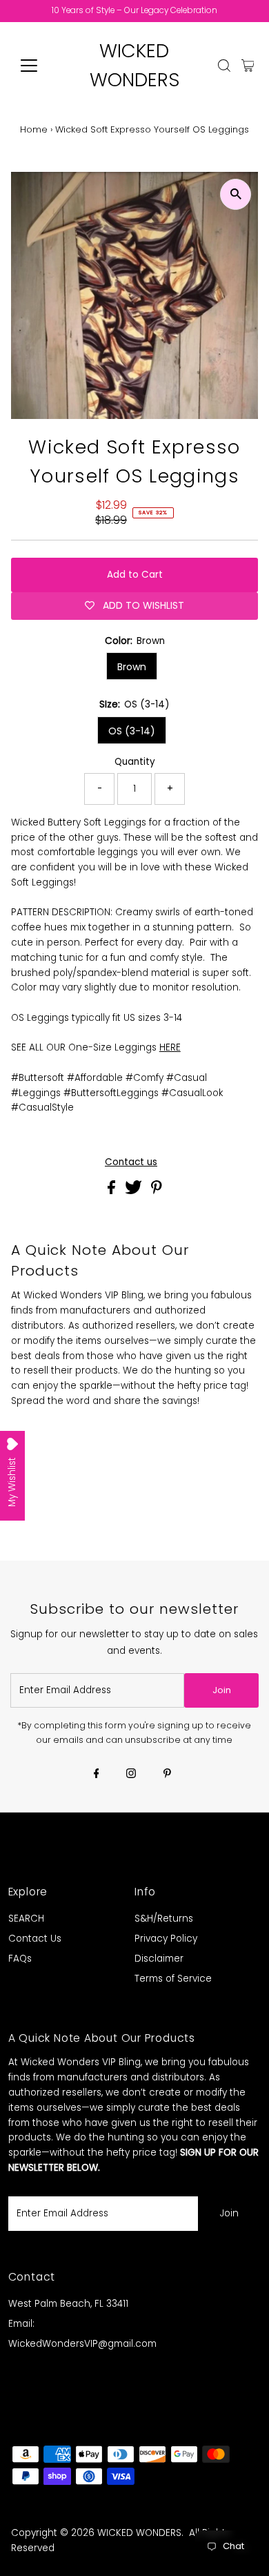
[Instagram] (131, 1775)
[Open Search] (224, 66)
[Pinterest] (167, 1775)
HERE (170, 1047)
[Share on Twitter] (135, 1191)
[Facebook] (97, 1775)
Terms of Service (173, 1979)
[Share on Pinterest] (157, 1191)
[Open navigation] (40, 66)
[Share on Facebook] (113, 1191)
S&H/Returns (164, 1919)
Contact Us (35, 1939)
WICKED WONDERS (139, 2533)
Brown (132, 667)
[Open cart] (248, 66)
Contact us (131, 1162)
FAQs (20, 1959)
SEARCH (26, 1919)
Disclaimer (159, 1959)
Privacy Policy (166, 1939)
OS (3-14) (132, 731)
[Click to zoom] (236, 194)
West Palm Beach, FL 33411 (68, 2304)
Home (34, 129)
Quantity (135, 762)
